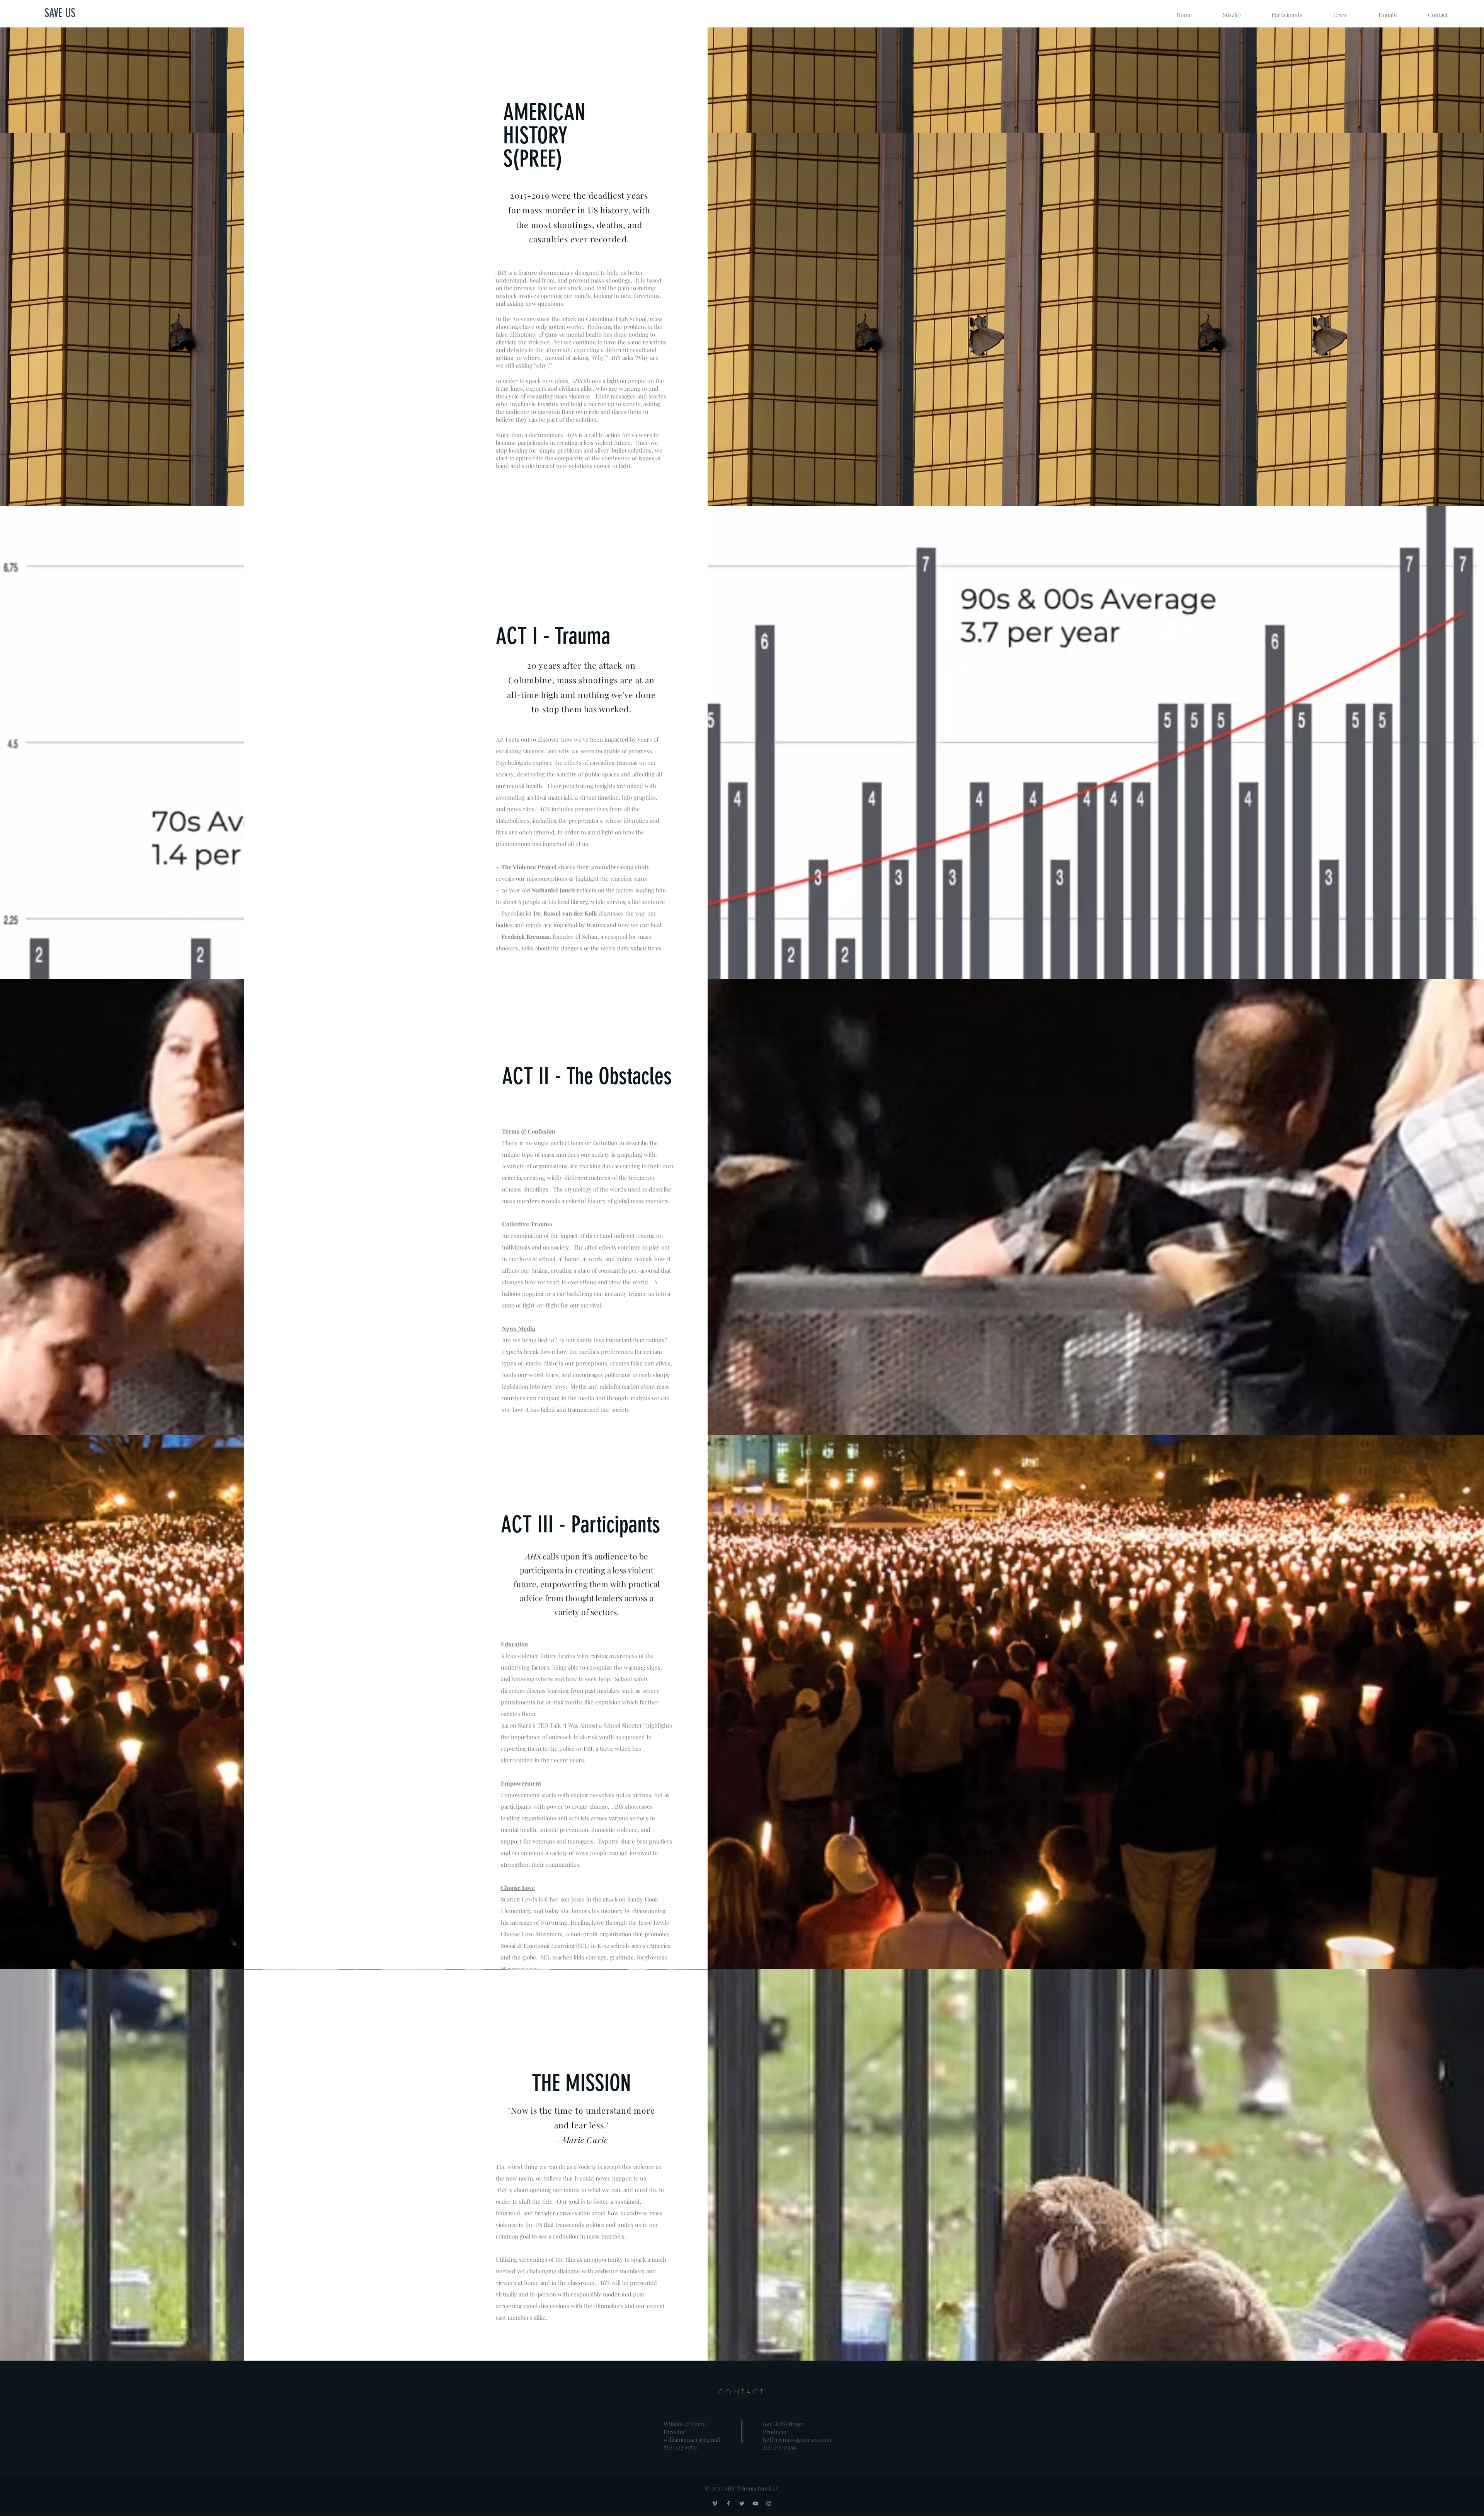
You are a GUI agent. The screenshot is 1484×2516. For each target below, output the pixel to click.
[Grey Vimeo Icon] (715, 2503)
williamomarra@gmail (692, 2439)
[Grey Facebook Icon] (728, 2503)
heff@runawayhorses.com (797, 2439)
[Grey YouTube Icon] (755, 2503)
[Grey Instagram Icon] (769, 2503)
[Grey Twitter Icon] (742, 2503)
